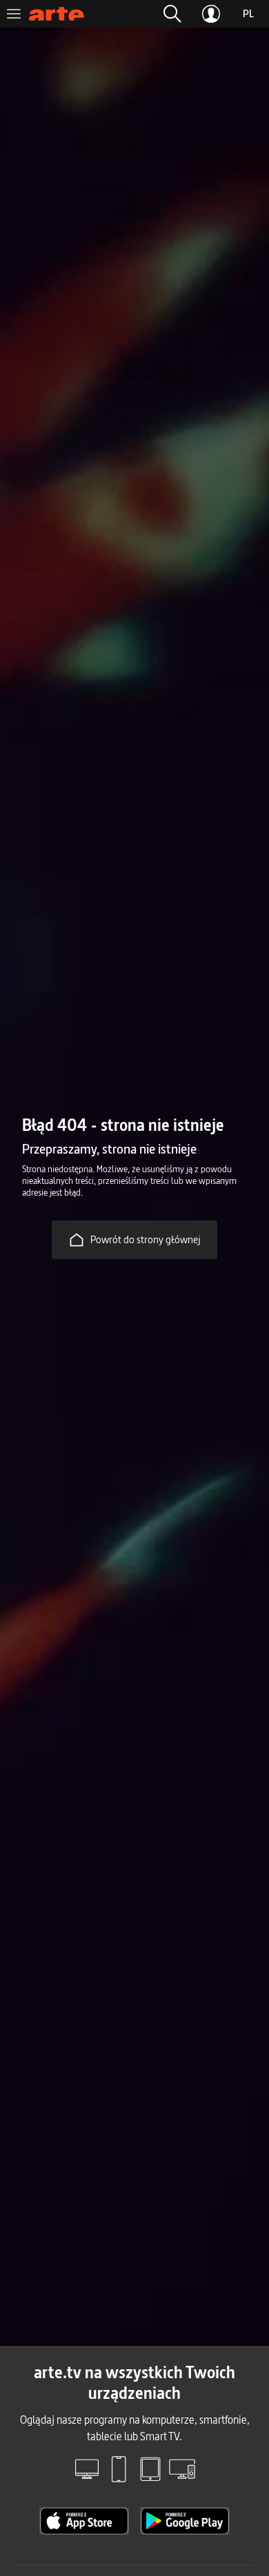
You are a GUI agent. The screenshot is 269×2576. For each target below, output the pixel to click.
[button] (172, 14)
